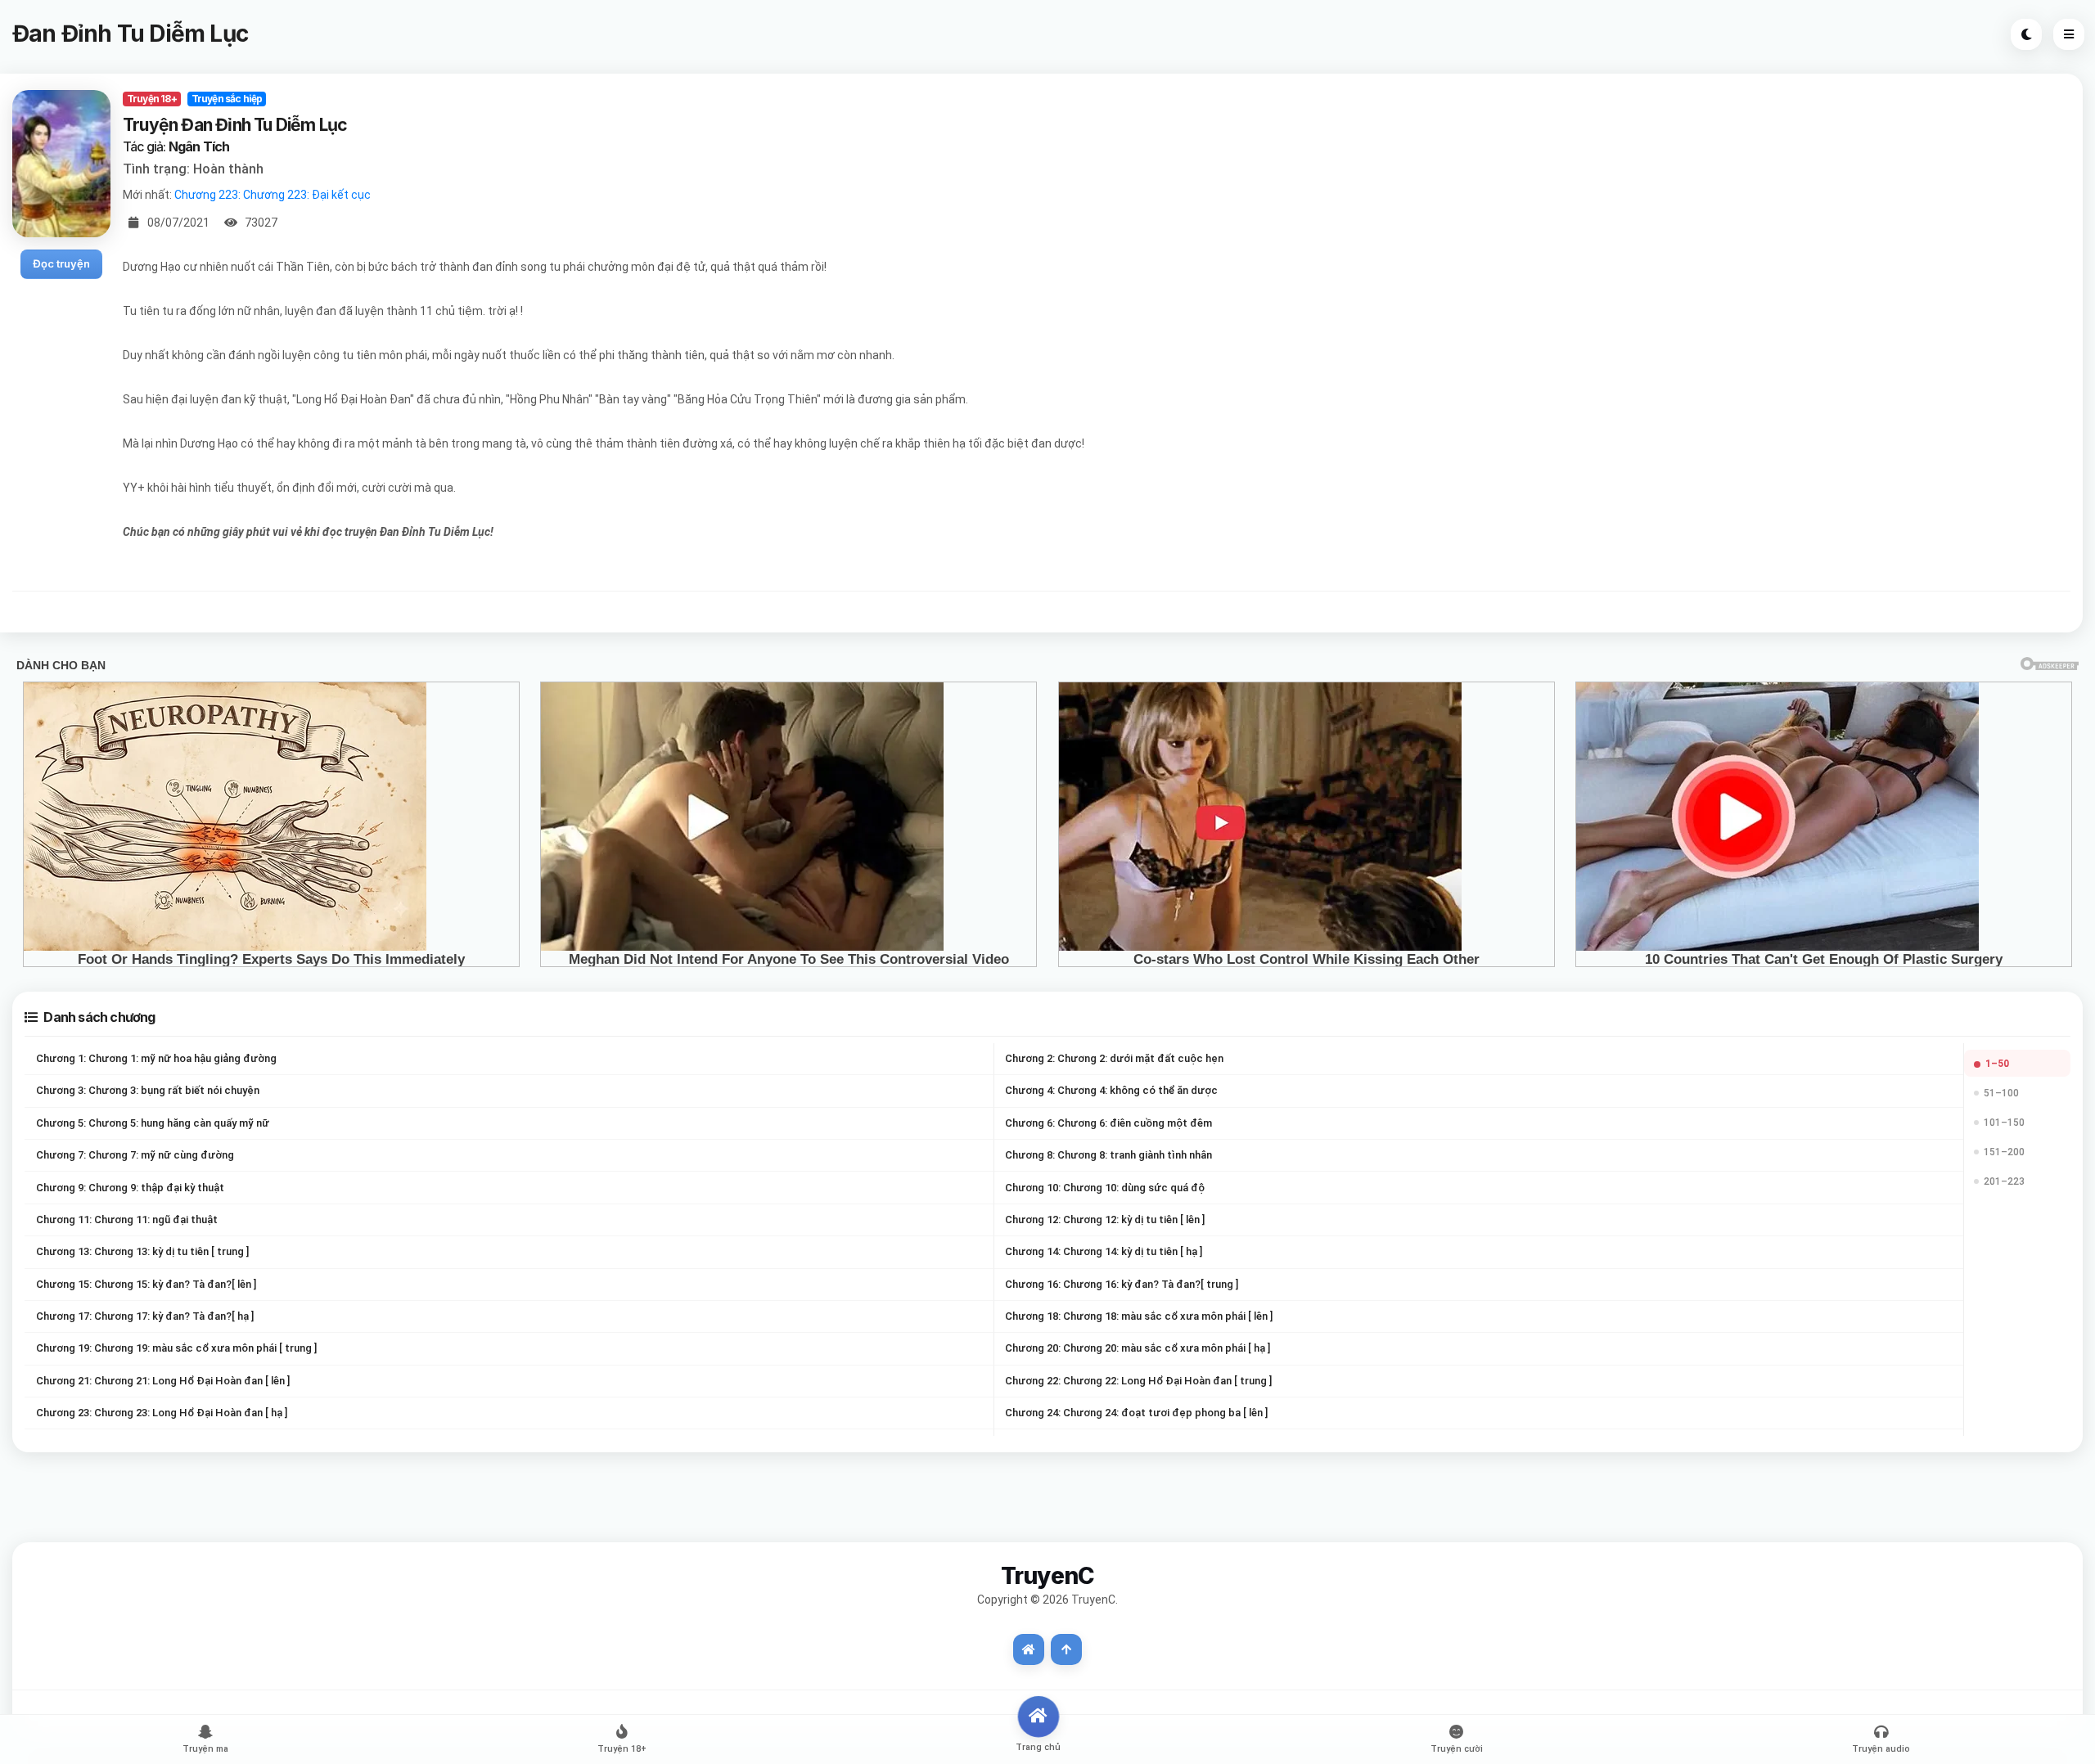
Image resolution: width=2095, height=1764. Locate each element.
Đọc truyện (61, 263)
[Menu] (2069, 34)
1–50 (1997, 1064)
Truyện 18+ (152, 99)
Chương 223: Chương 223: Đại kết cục (273, 195)
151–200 (2004, 1152)
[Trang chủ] (1029, 1649)
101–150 (2004, 1123)
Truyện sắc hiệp (227, 99)
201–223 (2004, 1181)
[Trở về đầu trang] (1066, 1649)
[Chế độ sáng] (2026, 34)
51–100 (2001, 1093)
